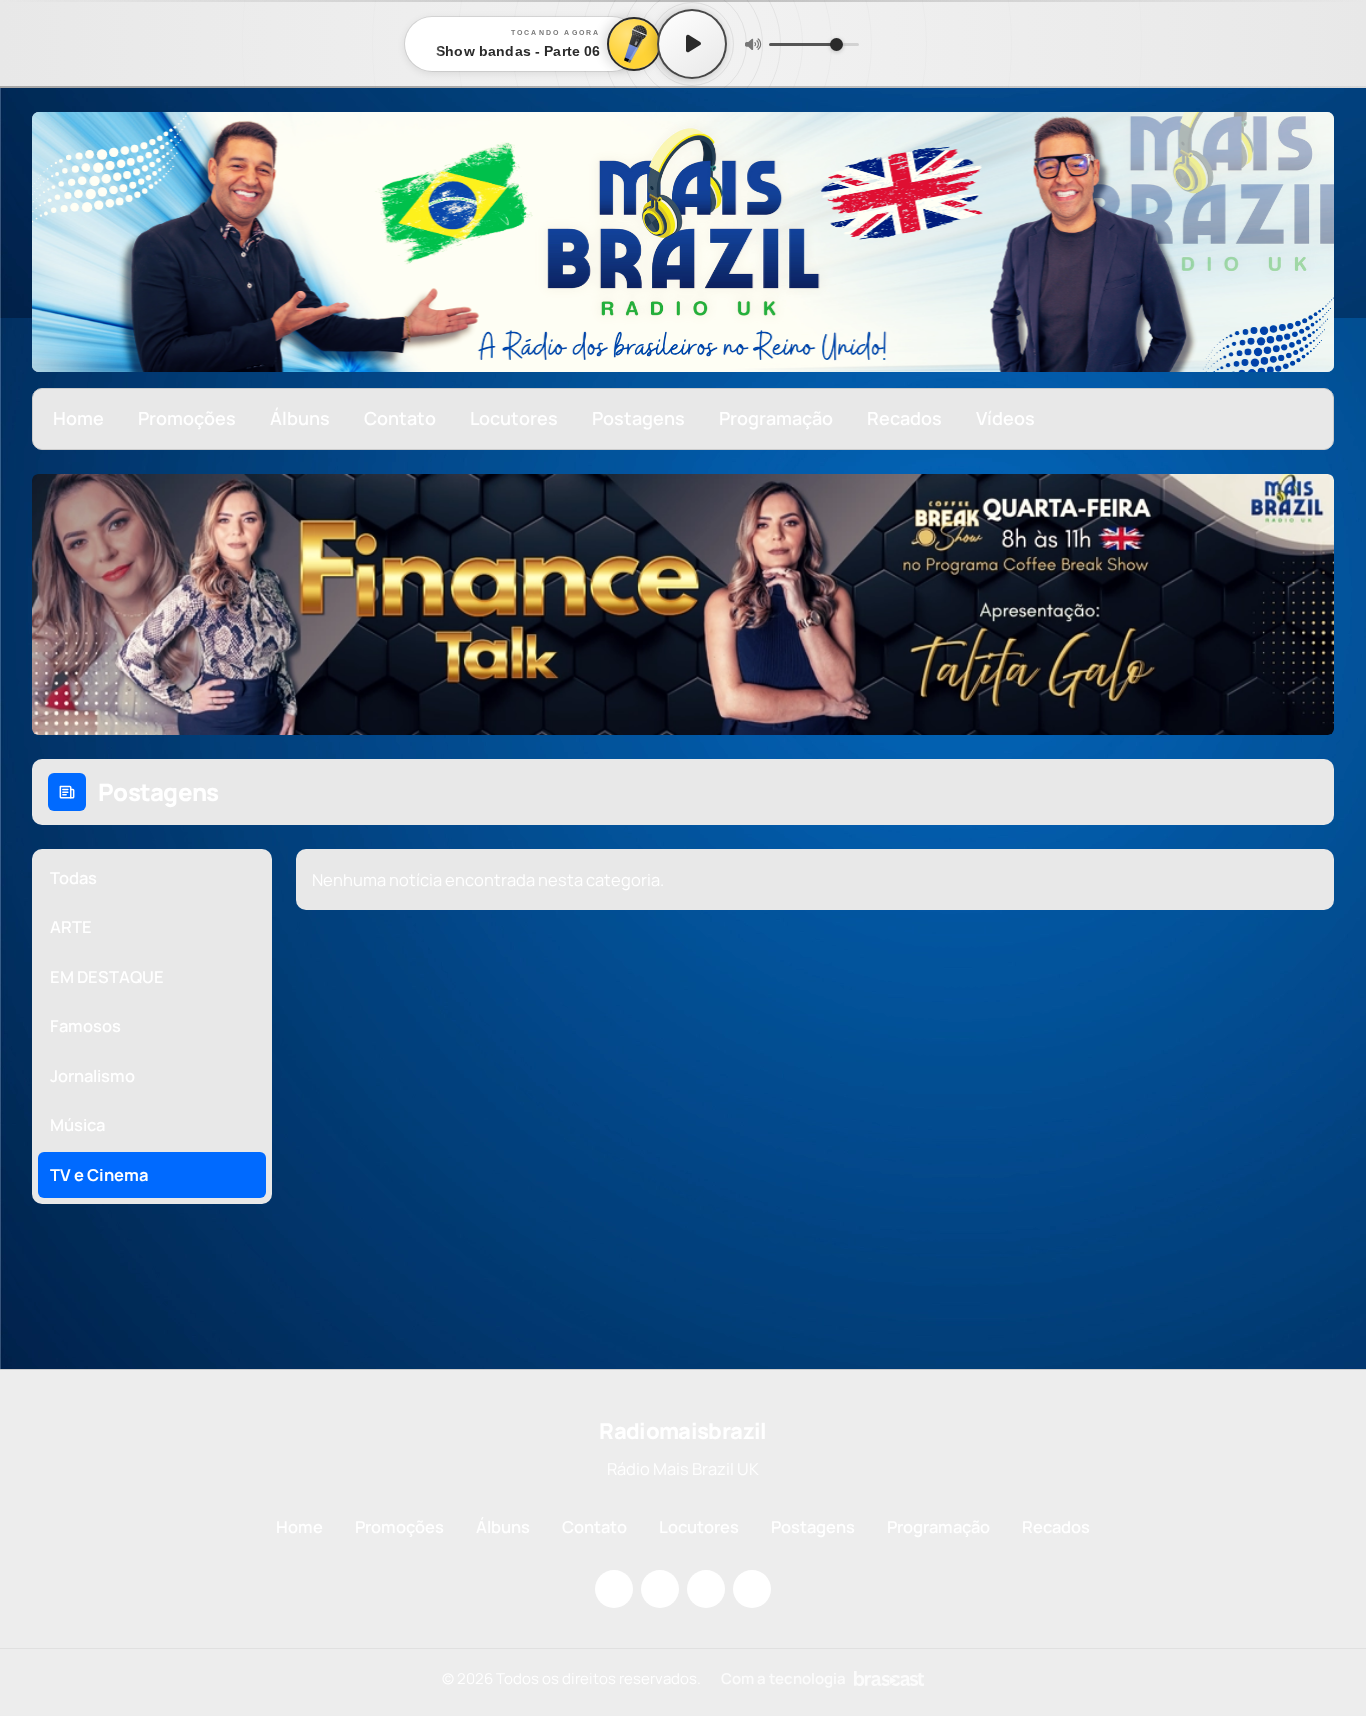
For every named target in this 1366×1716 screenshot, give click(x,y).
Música (77, 1124)
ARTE (71, 926)
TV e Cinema (99, 1174)
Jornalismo (92, 1075)
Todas (73, 877)
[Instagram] (614, 1589)
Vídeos (1005, 418)
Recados (904, 418)
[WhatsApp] (752, 1589)
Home (78, 418)
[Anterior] (61, 604)
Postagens (638, 418)
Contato (400, 418)
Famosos (85, 1025)
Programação (776, 418)
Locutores (514, 418)
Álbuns (300, 418)
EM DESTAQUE (107, 976)
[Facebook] (660, 1589)
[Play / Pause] (692, 44)
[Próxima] (1305, 604)
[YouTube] (706, 1589)
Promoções (187, 418)
